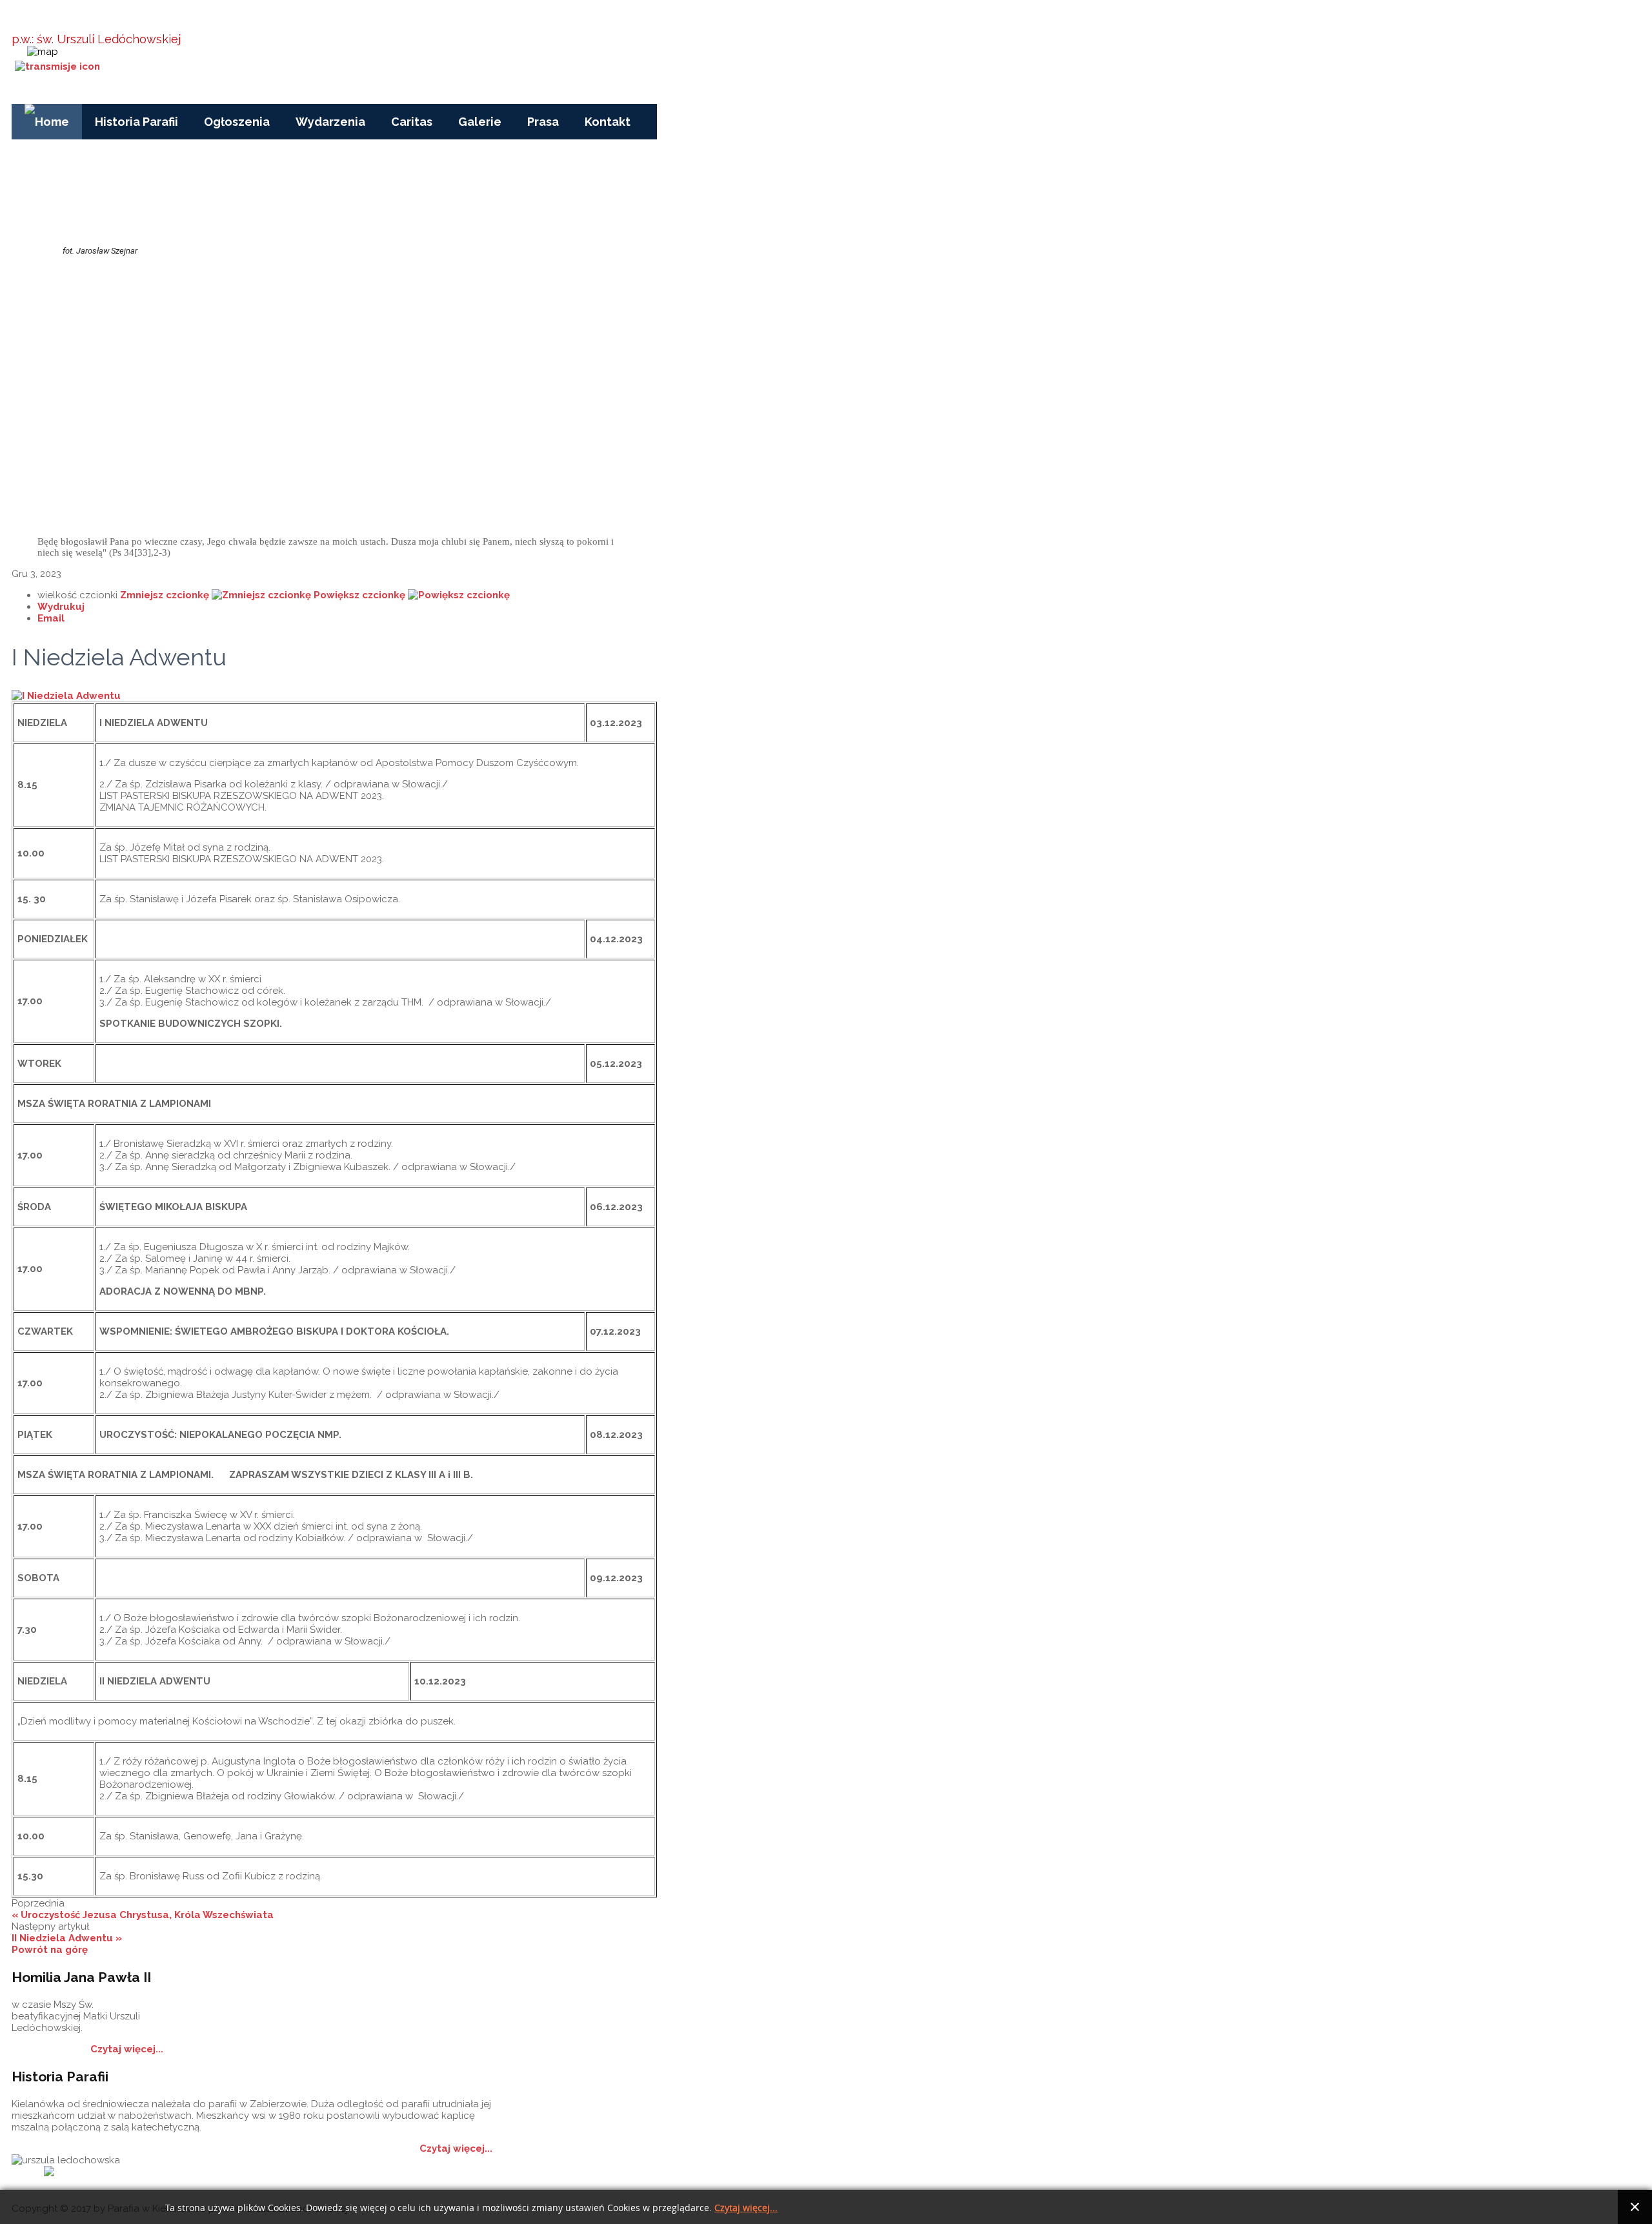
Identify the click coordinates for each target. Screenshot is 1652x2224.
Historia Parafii (136, 122)
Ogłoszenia (237, 122)
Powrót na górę (50, 1950)
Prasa (543, 122)
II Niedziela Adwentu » (67, 1938)
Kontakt (608, 122)
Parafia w (131, 19)
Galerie (480, 122)
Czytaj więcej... (127, 2049)
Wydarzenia (330, 122)
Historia (174, 2173)
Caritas (412, 122)
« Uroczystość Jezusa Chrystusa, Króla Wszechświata (143, 1915)
